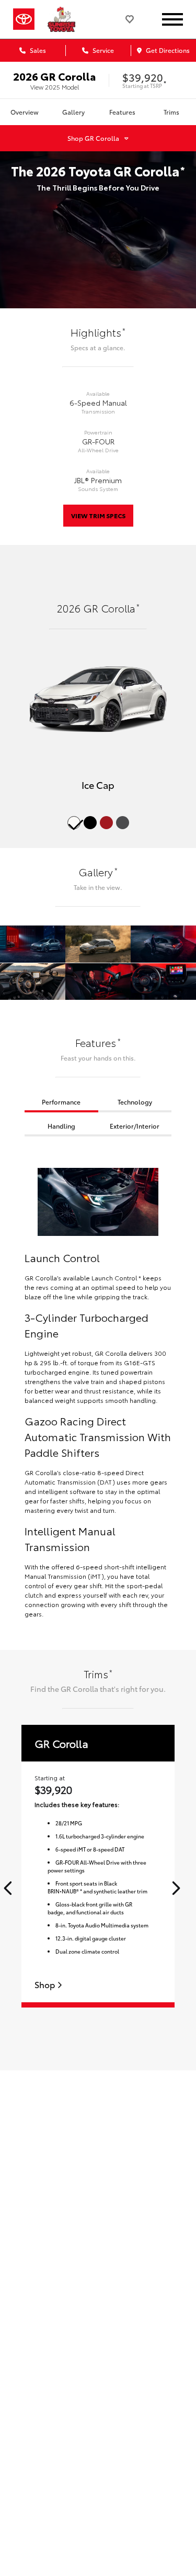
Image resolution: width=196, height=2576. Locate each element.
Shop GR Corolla (93, 138)
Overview (25, 112)
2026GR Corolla (54, 76)
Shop (46, 1985)
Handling (61, 1126)
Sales (37, 50)
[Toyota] (24, 19)
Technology (135, 1102)
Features (122, 112)
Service (102, 50)
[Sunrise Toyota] (65, 19)
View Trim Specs (98, 515)
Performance (61, 1102)
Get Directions (167, 50)
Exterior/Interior (135, 1126)
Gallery (73, 112)
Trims (171, 112)
